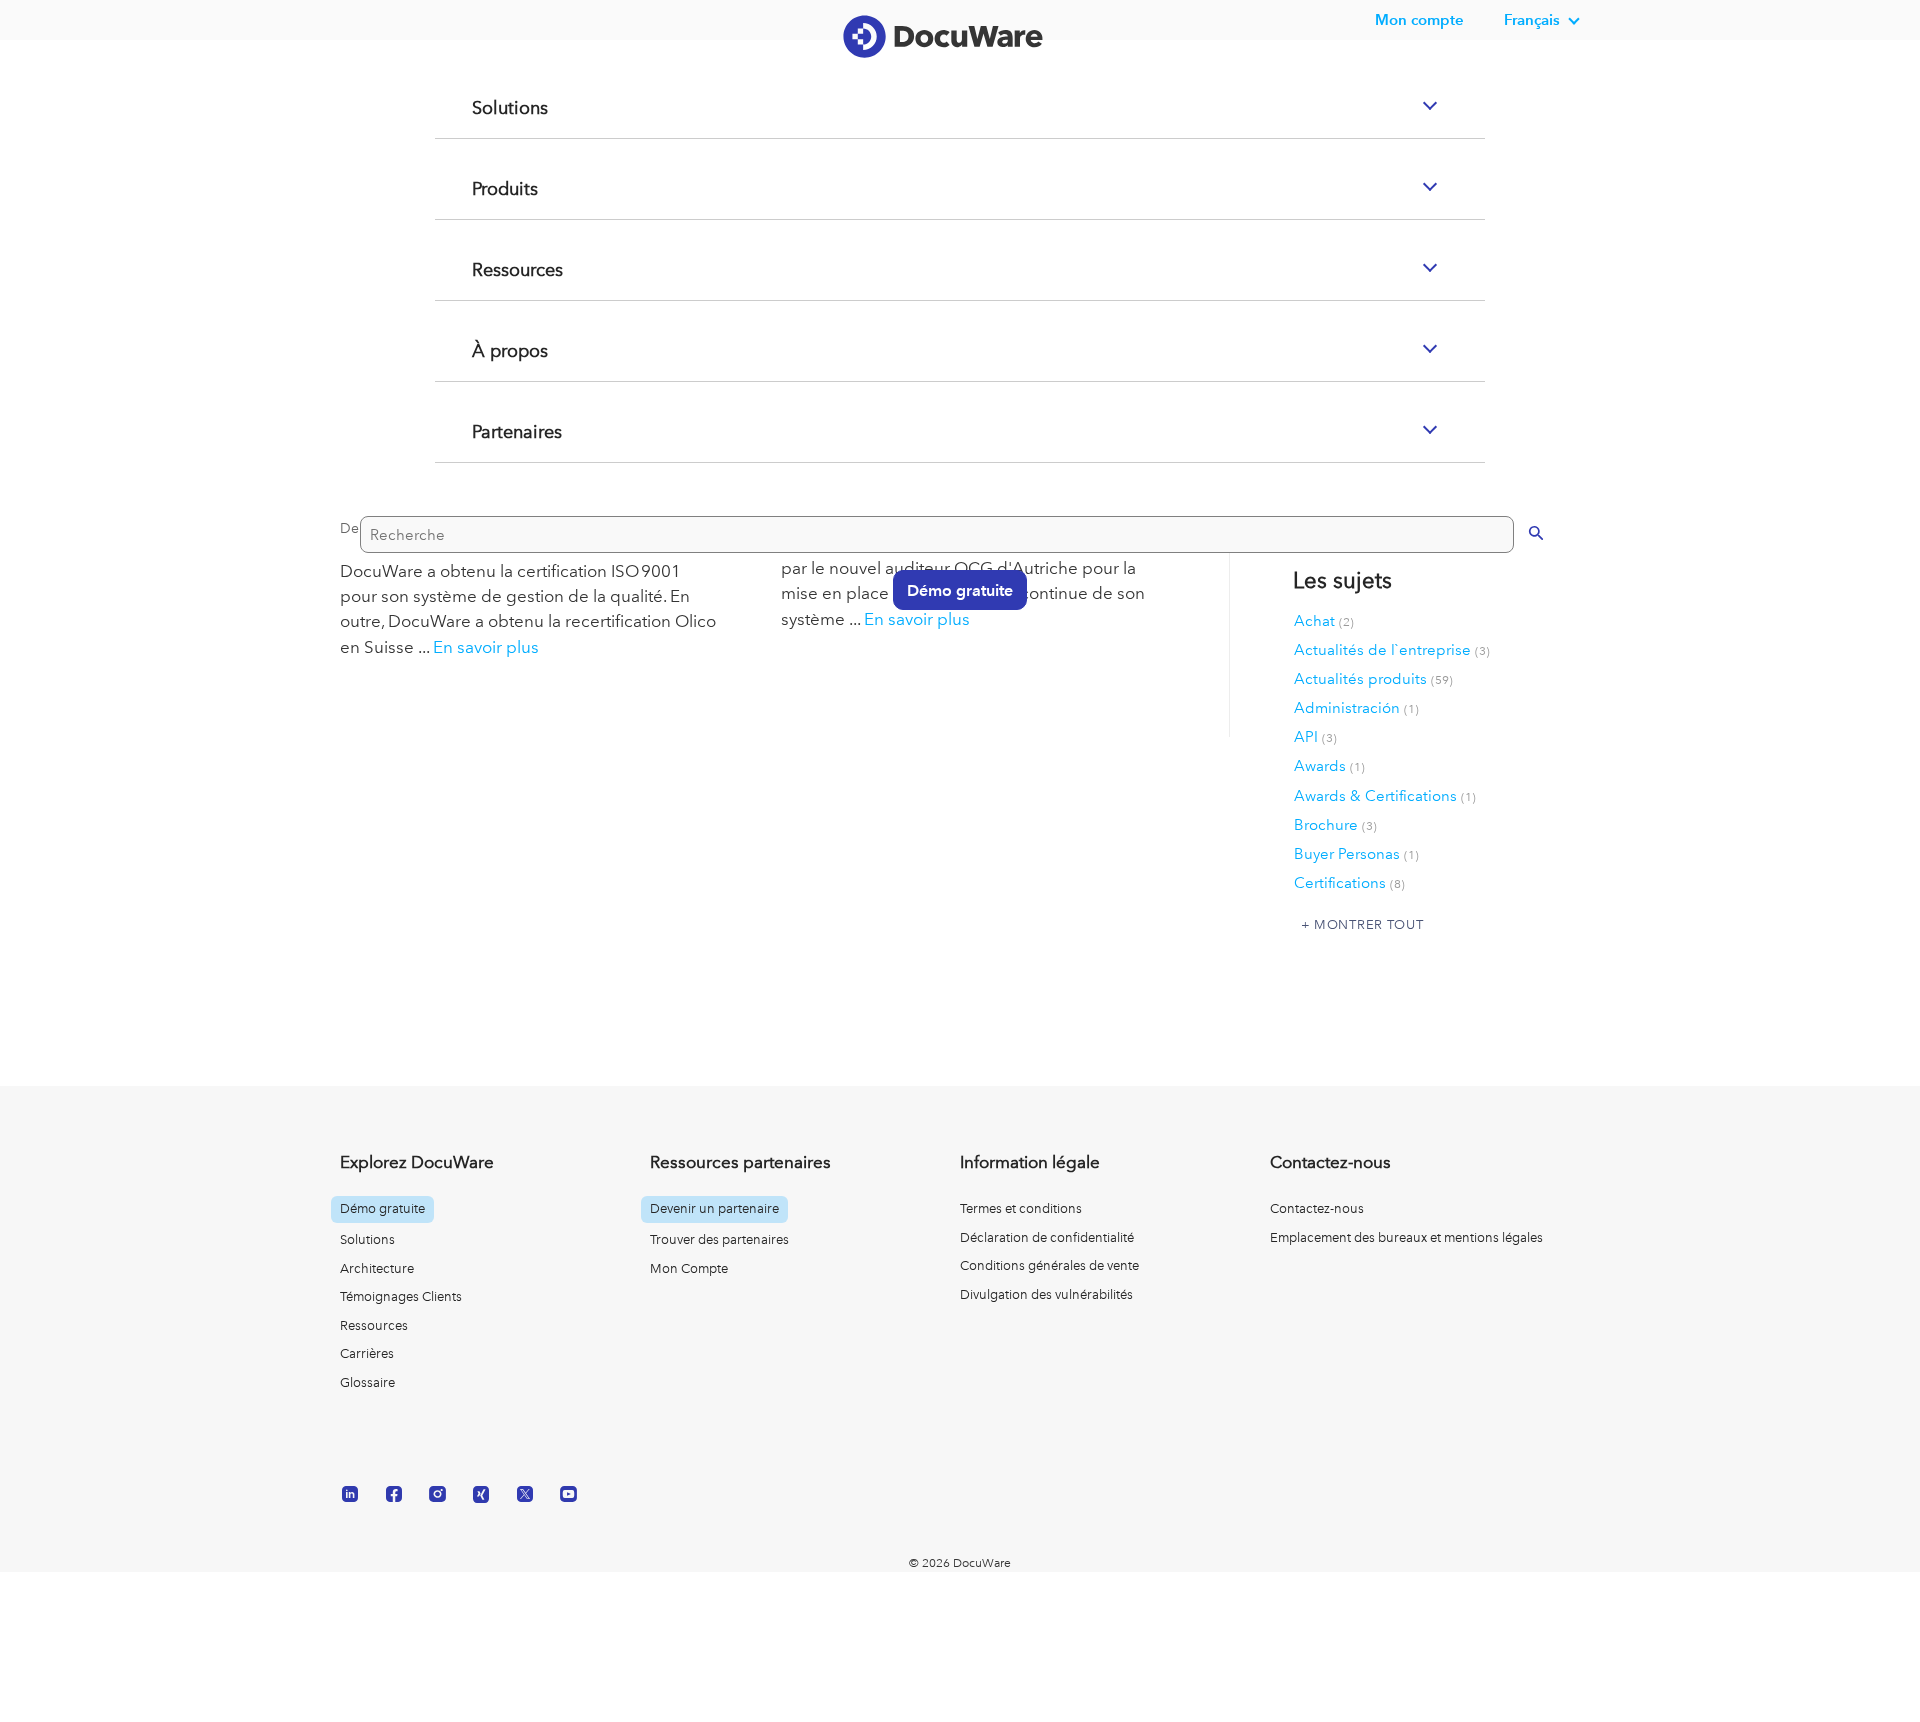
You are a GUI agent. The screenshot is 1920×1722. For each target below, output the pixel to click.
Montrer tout (1368, 924)
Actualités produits (1373, 679)
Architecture (377, 1268)
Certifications (1349, 883)
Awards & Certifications (1385, 796)
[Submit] (1515, 610)
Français (1532, 19)
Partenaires (493, 512)
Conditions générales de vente (1049, 1265)
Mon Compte (689, 1268)
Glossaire (367, 1382)
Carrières (367, 1353)
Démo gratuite (950, 668)
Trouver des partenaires (719, 1239)
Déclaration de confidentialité (1047, 1237)
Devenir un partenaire (714, 1208)
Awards (1329, 766)
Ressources (494, 350)
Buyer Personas (1356, 854)
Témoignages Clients (401, 1296)
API (1315, 737)
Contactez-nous (1317, 1208)
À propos (485, 431)
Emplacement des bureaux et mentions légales (1406, 1237)
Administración (1356, 708)
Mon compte (1419, 19)
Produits (480, 269)
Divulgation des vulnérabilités (1046, 1294)
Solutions (485, 188)
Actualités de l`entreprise (1392, 650)
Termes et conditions (1021, 1208)
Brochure (1335, 825)
